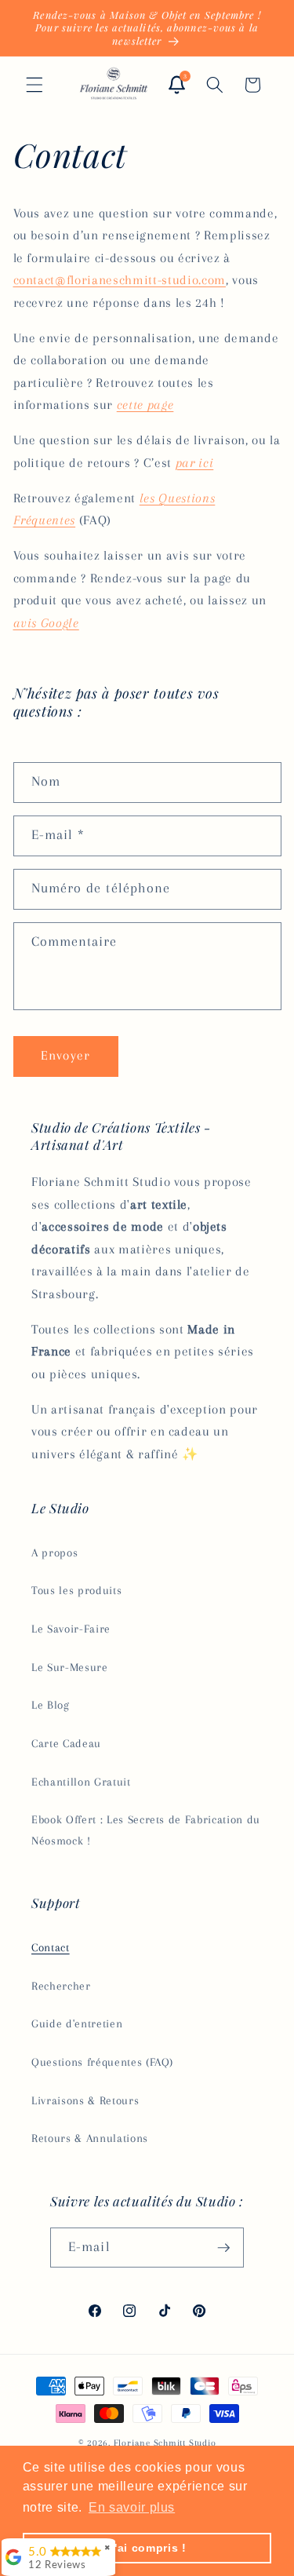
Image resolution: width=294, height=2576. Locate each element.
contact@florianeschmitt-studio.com (120, 280)
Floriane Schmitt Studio (165, 2443)
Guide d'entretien (77, 2024)
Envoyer (65, 1056)
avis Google (46, 623)
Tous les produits (76, 1591)
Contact (51, 1948)
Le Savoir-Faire (71, 1629)
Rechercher (61, 1986)
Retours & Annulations (90, 2138)
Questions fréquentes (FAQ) (102, 2062)
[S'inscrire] (224, 2248)
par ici (195, 463)
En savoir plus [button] (132, 2507)
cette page (145, 405)
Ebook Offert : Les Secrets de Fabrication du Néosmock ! (146, 1830)
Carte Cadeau (66, 1744)
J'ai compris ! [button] (147, 2548)
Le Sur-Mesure (70, 1667)
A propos (54, 1553)
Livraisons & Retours (85, 2101)
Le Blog (51, 1705)
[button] (34, 85)
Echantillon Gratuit (81, 1782)
